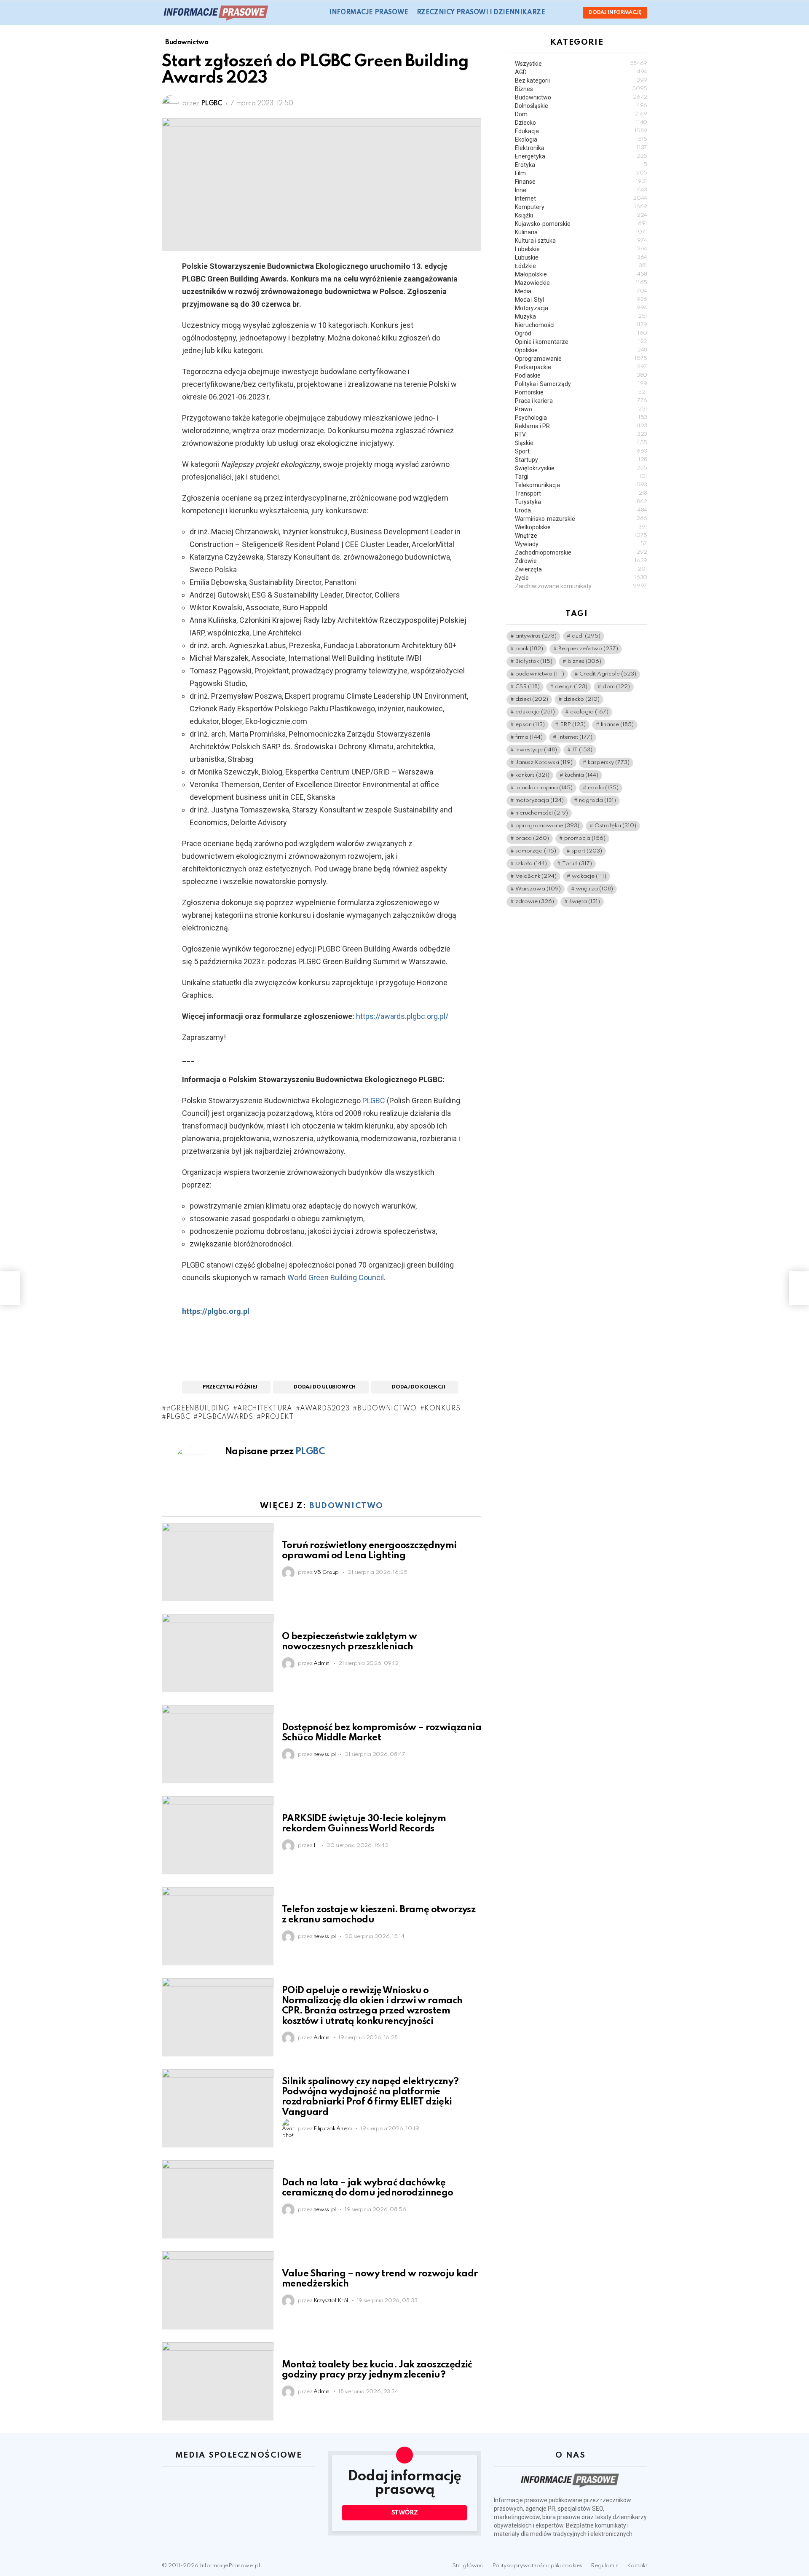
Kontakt (637, 2566)
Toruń (577, 864)
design (571, 687)
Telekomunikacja (581, 485)
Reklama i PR (581, 426)
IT (582, 750)
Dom (581, 114)
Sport (581, 451)
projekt (277, 1417)
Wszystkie (581, 64)
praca (532, 838)
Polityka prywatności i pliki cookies (537, 2566)
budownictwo (387, 1409)
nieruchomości (542, 813)
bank (529, 649)
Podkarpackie (581, 367)
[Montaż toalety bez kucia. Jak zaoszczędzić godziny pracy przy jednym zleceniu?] (218, 2381)
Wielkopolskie (581, 527)
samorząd (536, 851)
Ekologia (581, 139)
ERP (573, 725)
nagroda (597, 800)
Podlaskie (581, 375)
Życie (581, 578)
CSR (528, 687)
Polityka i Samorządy (581, 384)
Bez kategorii (581, 80)
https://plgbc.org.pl (216, 1311)
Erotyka (581, 165)
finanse (617, 725)
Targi (581, 477)
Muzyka (581, 316)
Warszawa (538, 889)
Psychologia (581, 418)
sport (587, 851)
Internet (581, 198)
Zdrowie (581, 561)
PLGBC (374, 1100)
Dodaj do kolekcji (418, 1387)
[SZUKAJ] (557, 13)
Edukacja (581, 131)
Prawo (581, 409)
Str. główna (468, 2566)
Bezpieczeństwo (588, 649)
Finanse (581, 182)
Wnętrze (581, 536)
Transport (581, 493)
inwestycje (536, 750)
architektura (265, 1409)
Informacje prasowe (368, 13)
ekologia (589, 712)
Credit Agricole (608, 674)
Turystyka (581, 502)
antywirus (536, 636)
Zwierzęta (581, 569)
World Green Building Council (336, 1277)
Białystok (534, 661)
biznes (584, 661)
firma (529, 737)
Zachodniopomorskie (581, 552)
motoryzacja (540, 800)
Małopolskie (581, 274)
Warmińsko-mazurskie (581, 519)
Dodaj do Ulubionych (325, 1387)
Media (581, 291)
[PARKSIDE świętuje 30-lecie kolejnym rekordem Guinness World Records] (218, 1835)
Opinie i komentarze (581, 342)
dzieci (532, 699)
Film (581, 173)
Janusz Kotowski (544, 763)
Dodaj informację (615, 13)
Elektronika (581, 148)
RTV (581, 434)
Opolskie (581, 350)
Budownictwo (346, 1506)
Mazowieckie (581, 283)
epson (530, 725)
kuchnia (581, 775)
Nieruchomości (581, 325)
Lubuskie (581, 257)
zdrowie (535, 902)
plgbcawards (225, 1417)
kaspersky (609, 763)
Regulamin (605, 2566)
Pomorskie (581, 392)
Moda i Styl (581, 300)
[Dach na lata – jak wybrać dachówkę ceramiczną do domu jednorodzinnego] (218, 2199)
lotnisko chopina (544, 788)
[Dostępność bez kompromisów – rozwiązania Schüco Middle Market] (218, 1744)
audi (586, 636)
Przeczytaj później (230, 1387)
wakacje (589, 876)
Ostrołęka (615, 826)
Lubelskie (581, 249)
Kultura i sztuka (581, 241)
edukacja (535, 712)
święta (585, 902)
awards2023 (325, 1409)
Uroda (581, 510)
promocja (585, 838)
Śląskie (581, 443)
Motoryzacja (581, 308)
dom (616, 687)
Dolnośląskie (581, 106)
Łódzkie (581, 266)
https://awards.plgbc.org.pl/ (402, 1016)
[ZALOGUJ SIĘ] (569, 13)
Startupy (581, 460)
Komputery (581, 207)
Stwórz (405, 2513)
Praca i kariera (581, 401)
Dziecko (581, 123)
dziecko (581, 699)
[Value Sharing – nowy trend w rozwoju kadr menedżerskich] (218, 2290)
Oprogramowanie (581, 359)
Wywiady (581, 544)
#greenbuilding (198, 1409)
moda (603, 788)
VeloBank (536, 876)
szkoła (531, 864)
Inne (581, 190)
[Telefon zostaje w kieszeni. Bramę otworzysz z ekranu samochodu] (218, 1926)
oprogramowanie (547, 826)
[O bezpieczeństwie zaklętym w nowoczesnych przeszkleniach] (218, 1653)
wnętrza (595, 889)
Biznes (581, 89)
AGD (581, 72)
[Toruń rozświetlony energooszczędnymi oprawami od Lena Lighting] (218, 1562)
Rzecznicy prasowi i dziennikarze (481, 13)
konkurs (442, 1409)
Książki (581, 215)
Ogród (581, 333)
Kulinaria (581, 232)
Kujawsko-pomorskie (581, 224)
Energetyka (581, 156)
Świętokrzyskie (581, 468)
